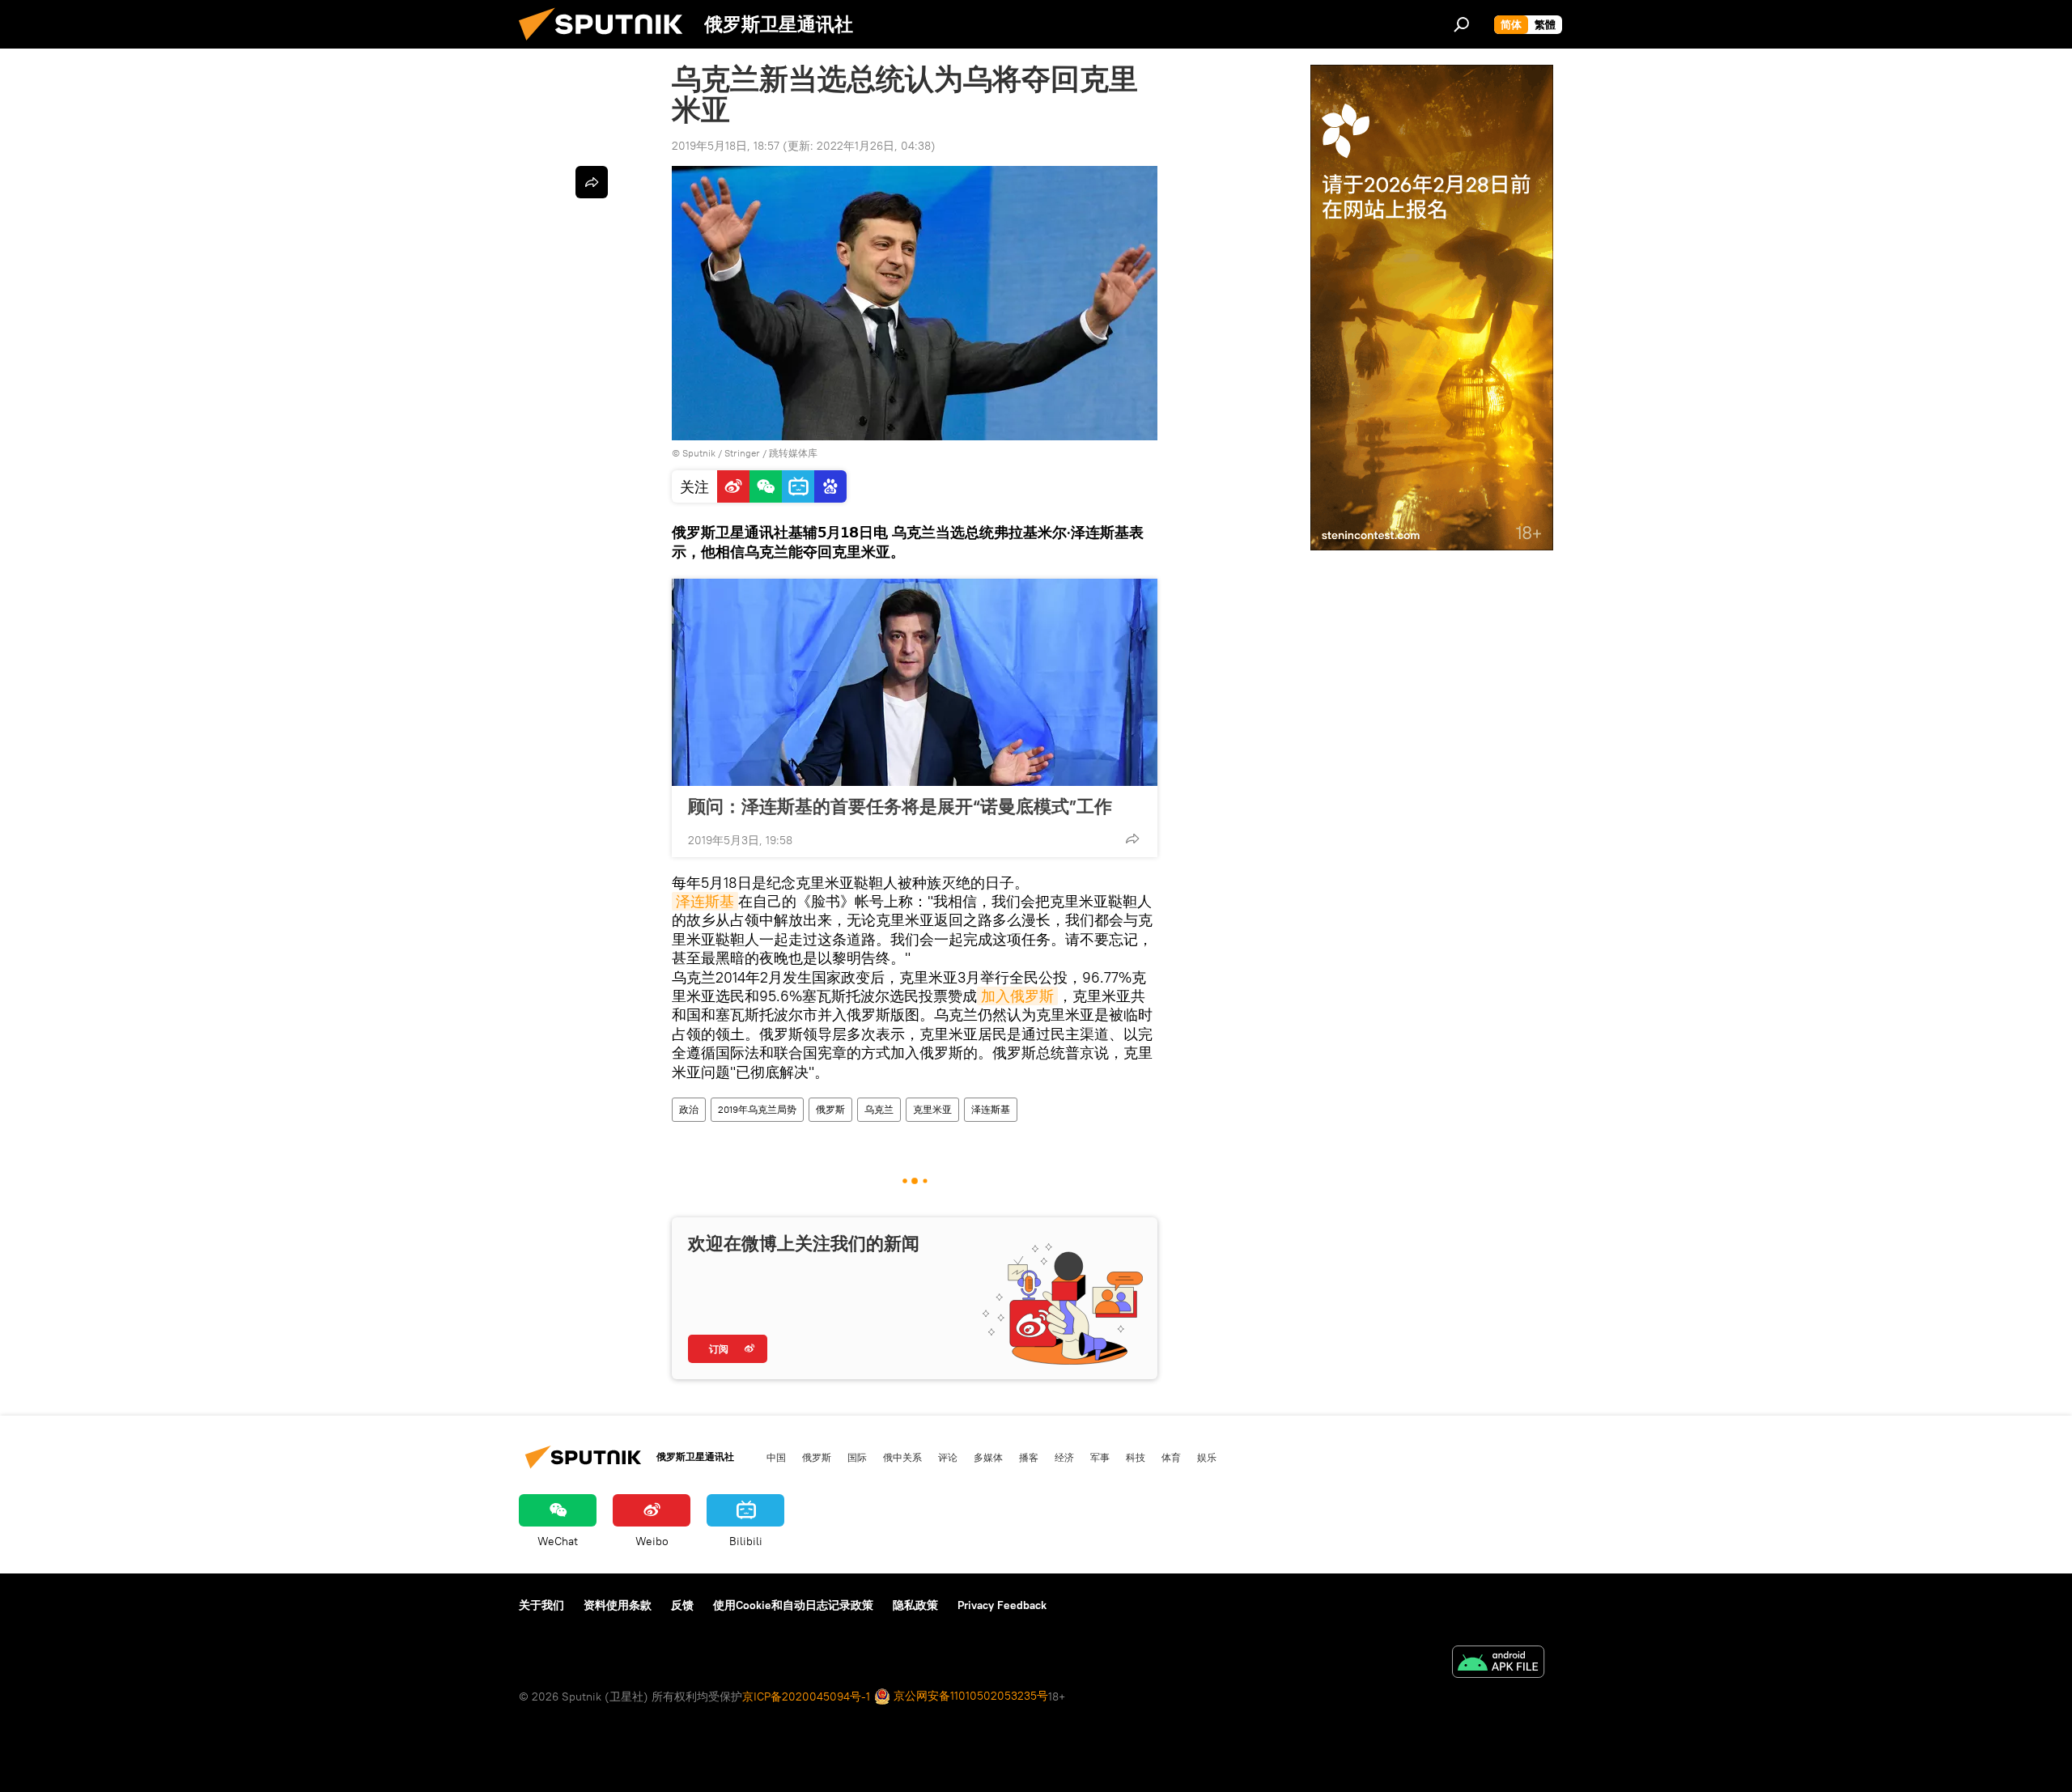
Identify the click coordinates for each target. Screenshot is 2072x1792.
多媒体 (988, 1457)
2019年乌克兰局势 (757, 1109)
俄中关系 (902, 1457)
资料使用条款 (618, 1605)
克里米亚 (932, 1109)
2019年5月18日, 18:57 (726, 146)
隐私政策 (915, 1605)
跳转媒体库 (793, 453)
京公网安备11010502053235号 (969, 1696)
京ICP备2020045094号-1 (806, 1696)
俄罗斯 (830, 1109)
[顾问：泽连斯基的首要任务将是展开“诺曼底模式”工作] (915, 682)
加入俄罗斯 (1017, 996)
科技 (1136, 1457)
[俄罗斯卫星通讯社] (607, 45)
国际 (857, 1457)
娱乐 (1207, 1457)
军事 (1100, 1457)
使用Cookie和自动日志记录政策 (793, 1605)
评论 (948, 1457)
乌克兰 (879, 1109)
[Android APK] (1498, 1664)
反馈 (682, 1605)
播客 (1029, 1457)
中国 (776, 1457)
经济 (1064, 1457)
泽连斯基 (705, 901)
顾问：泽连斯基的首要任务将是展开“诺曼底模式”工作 (900, 806)
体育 (1171, 1457)
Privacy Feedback (1002, 1605)
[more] (1132, 839)
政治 (689, 1109)
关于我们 (541, 1605)
